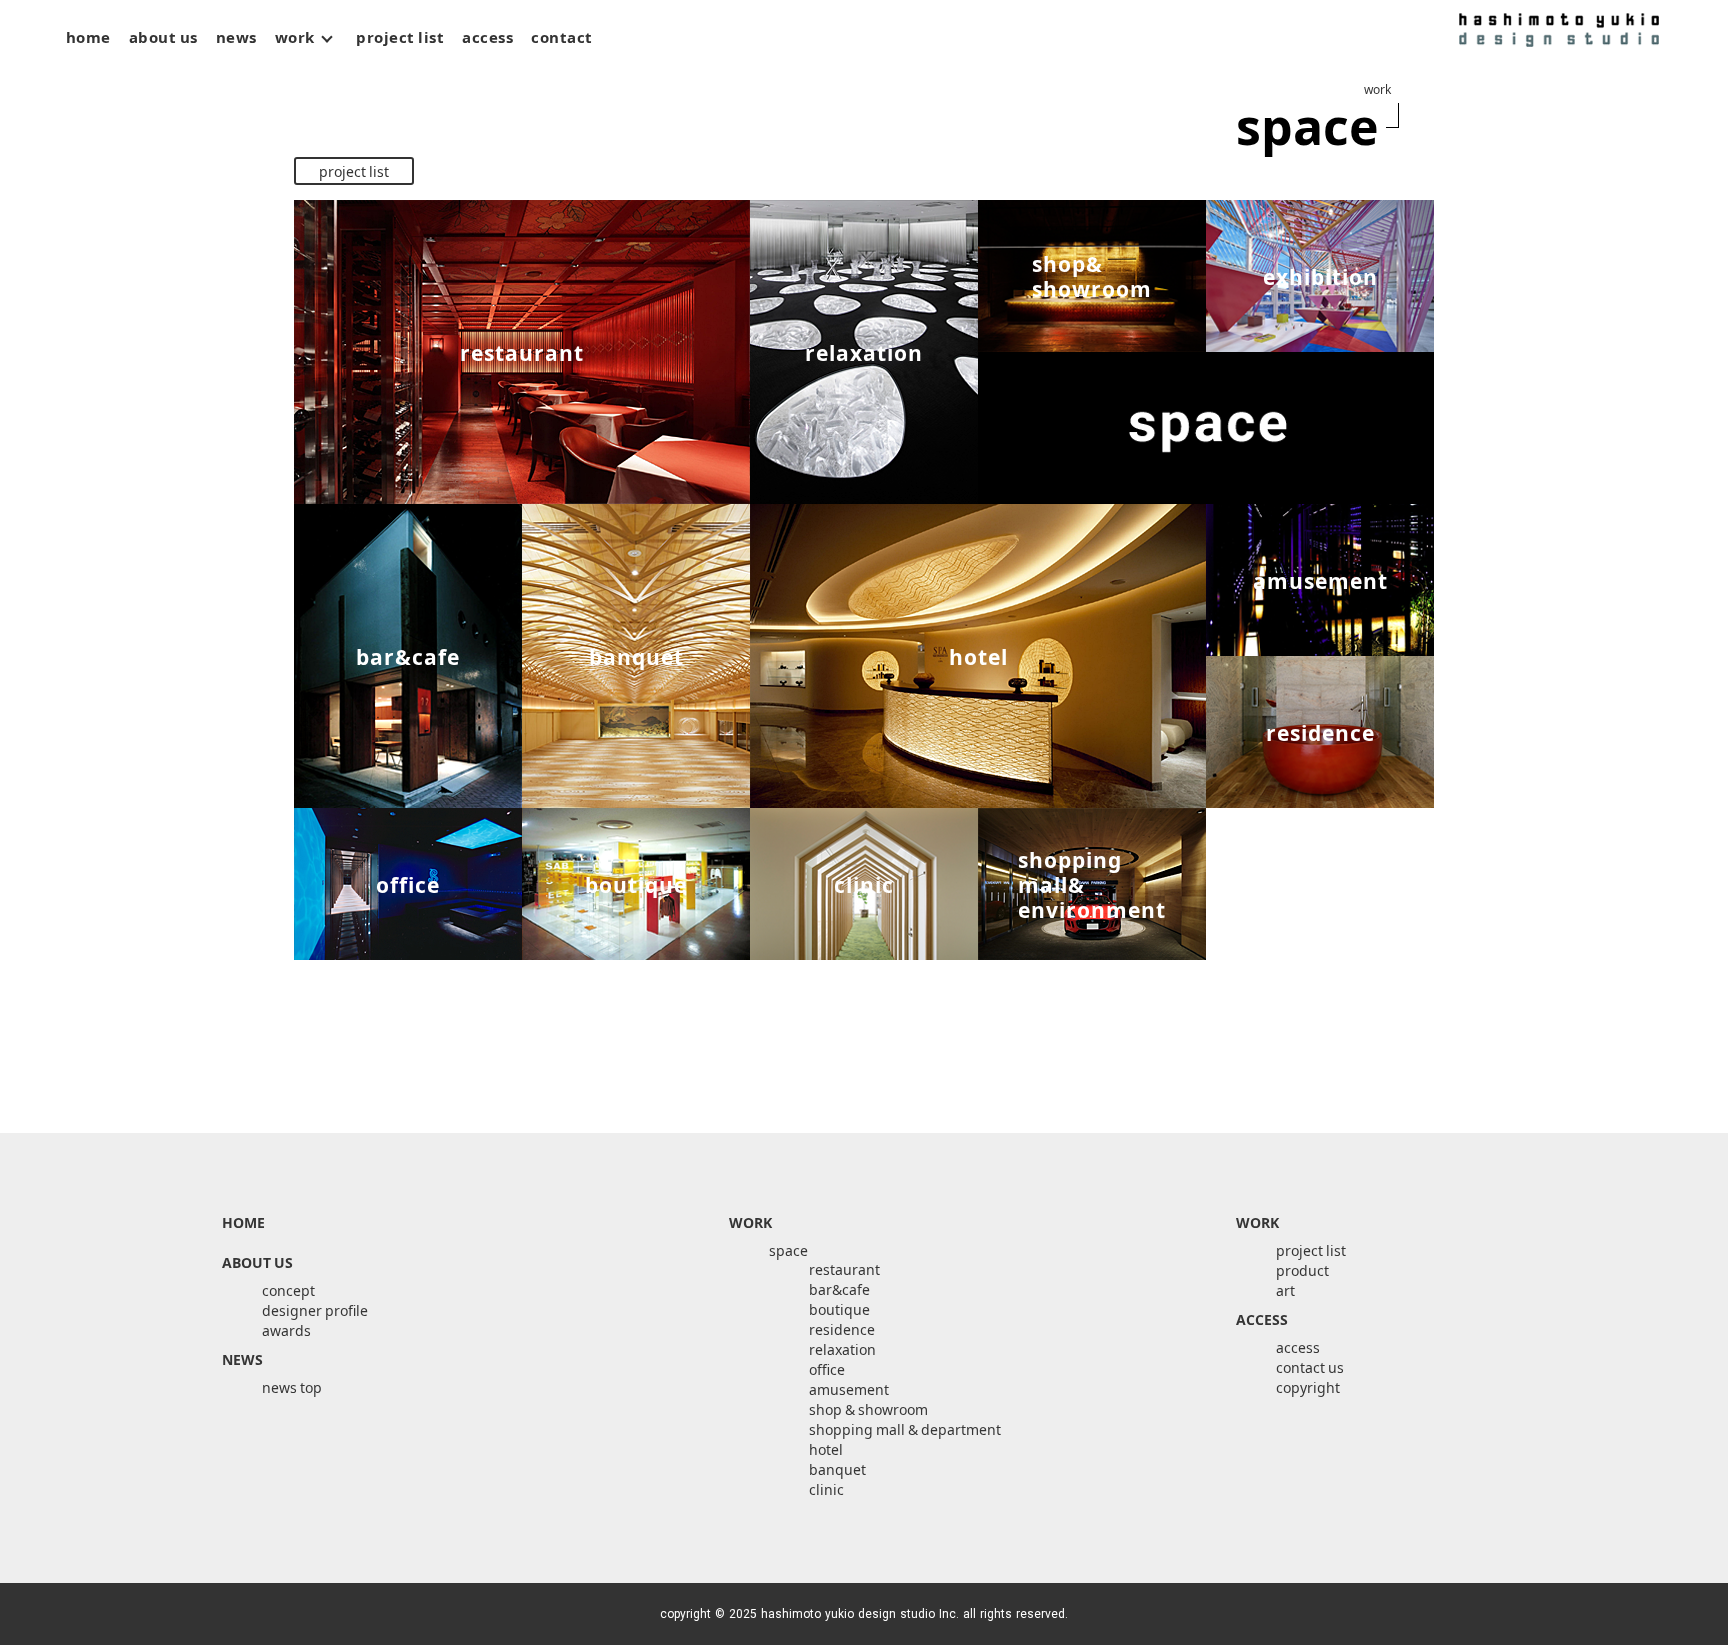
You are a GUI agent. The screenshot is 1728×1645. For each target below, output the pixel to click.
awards (286, 1330)
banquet (837, 1469)
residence (842, 1329)
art (359, 66)
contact (562, 37)
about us (163, 37)
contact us (1310, 1367)
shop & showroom (868, 1409)
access (487, 37)
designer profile (315, 1310)
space (305, 66)
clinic (826, 1489)
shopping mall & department (905, 1429)
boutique (839, 1309)
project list (400, 37)
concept (288, 1290)
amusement (849, 1389)
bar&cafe (839, 1289)
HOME (243, 1222)
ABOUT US (257, 1262)
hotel (826, 1449)
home (88, 37)
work (297, 37)
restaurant (844, 1269)
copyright (1308, 1387)
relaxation (842, 1349)
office (827, 1369)
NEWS (242, 1359)
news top (292, 1387)
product (424, 66)
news (236, 37)
